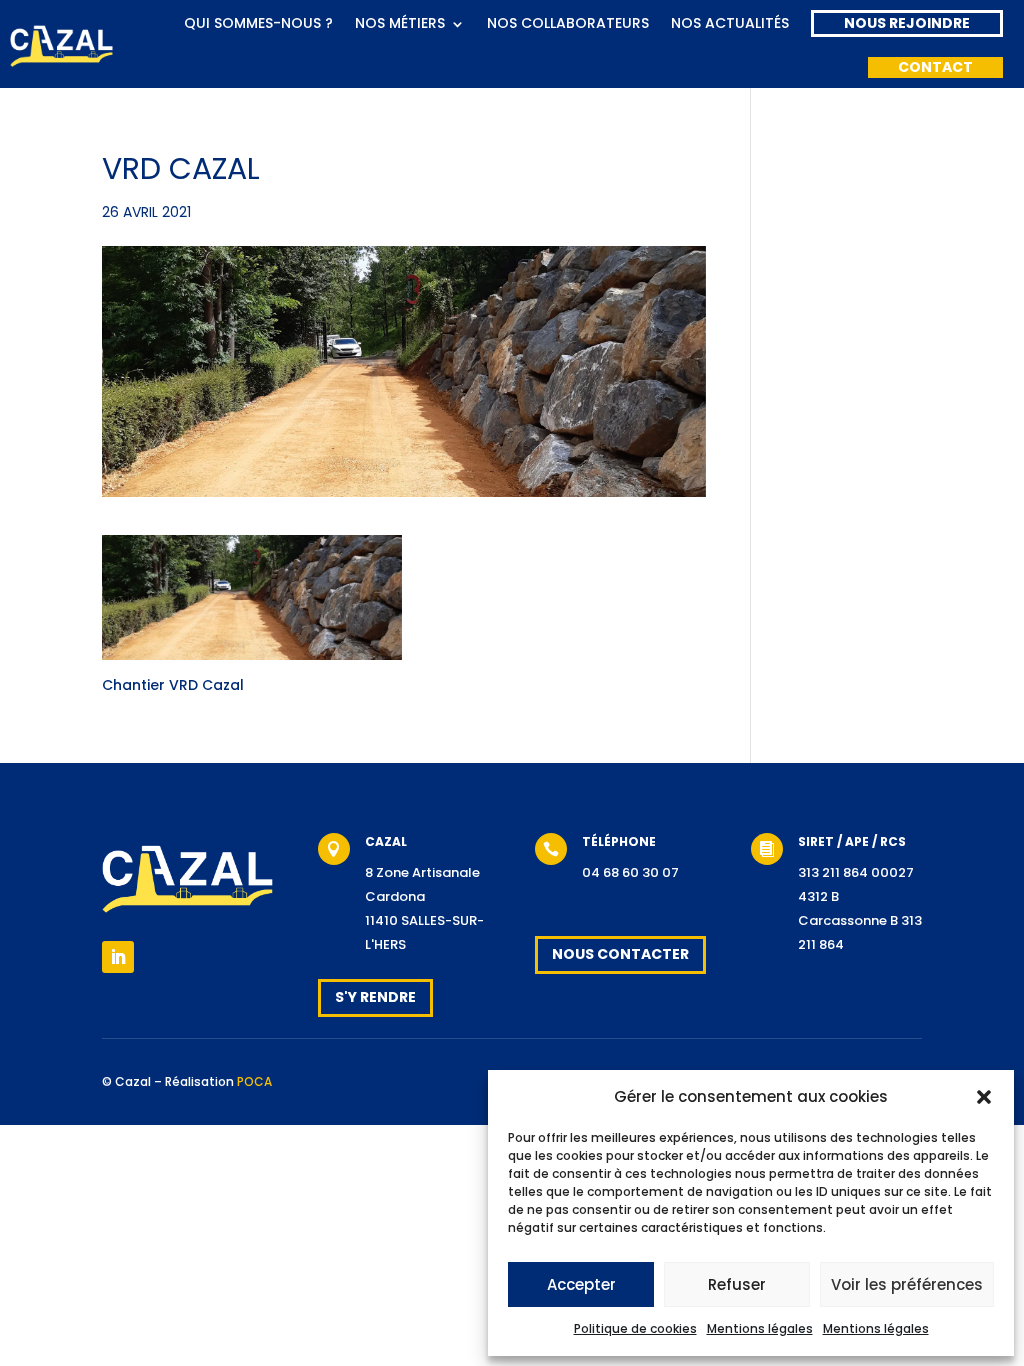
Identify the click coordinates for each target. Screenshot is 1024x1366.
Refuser (737, 1284)
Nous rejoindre (907, 23)
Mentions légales (760, 1328)
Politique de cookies (635, 1328)
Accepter (581, 1284)
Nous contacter (620, 954)
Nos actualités (730, 23)
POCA (254, 1081)
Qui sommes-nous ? (258, 23)
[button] (984, 1097)
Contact (935, 67)
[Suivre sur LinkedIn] (118, 957)
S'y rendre (375, 997)
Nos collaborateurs (568, 23)
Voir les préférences (907, 1284)
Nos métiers (400, 23)
